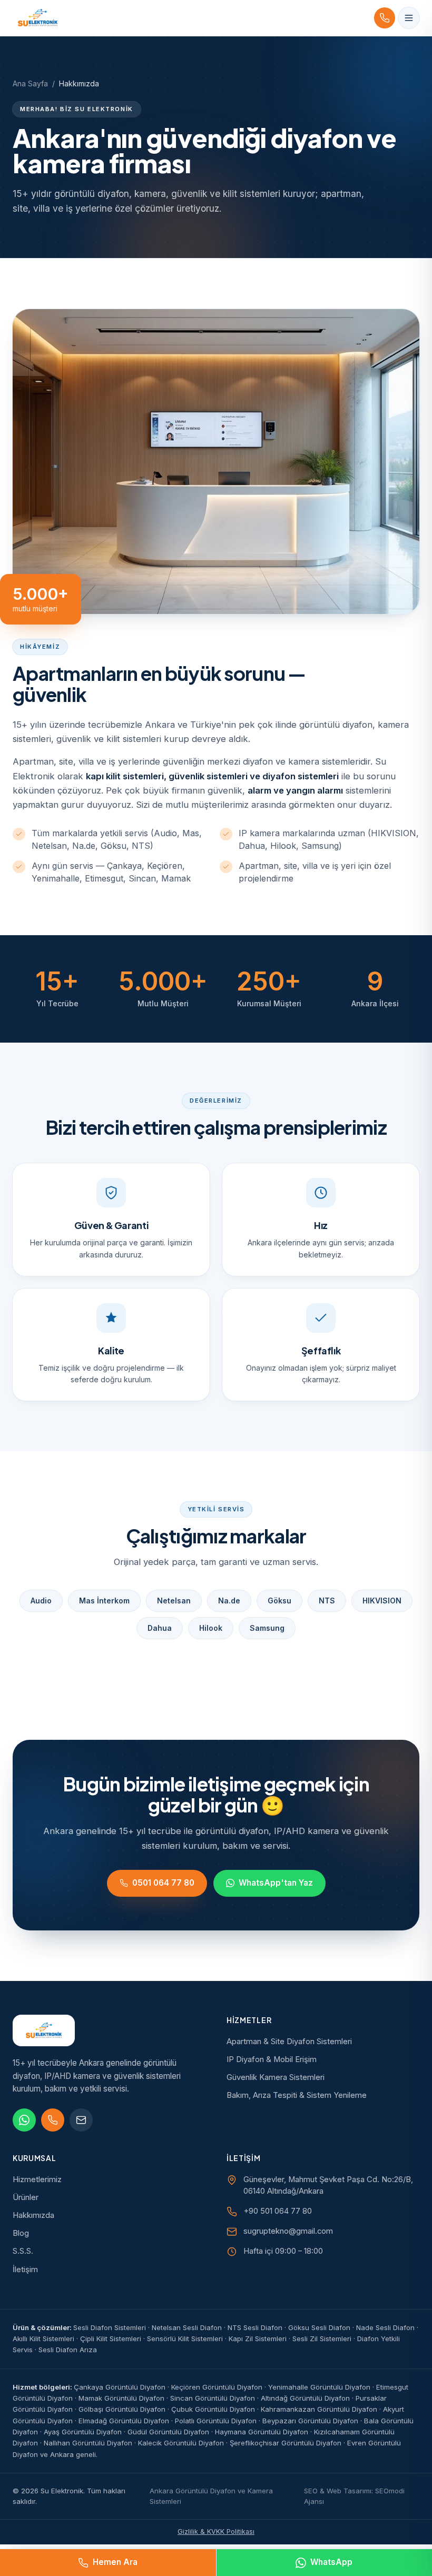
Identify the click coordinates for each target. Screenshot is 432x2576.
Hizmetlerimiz (37, 2179)
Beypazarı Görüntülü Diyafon (310, 2421)
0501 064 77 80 (163, 1883)
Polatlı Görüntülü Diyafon (216, 2421)
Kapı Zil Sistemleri (258, 2339)
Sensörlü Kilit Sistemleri (185, 2339)
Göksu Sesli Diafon (319, 2327)
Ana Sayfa (30, 83)
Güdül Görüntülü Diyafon (168, 2432)
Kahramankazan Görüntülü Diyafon (319, 2409)
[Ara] (385, 18)
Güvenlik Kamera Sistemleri (276, 2077)
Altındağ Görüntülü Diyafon (305, 2398)
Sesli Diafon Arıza (68, 2350)
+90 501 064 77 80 (278, 2211)
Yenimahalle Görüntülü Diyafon (319, 2387)
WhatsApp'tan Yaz (276, 1883)
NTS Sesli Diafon (255, 2327)
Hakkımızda (33, 2215)
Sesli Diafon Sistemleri (110, 2327)
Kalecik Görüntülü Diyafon (181, 2443)
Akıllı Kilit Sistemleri (43, 2339)
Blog (21, 2233)
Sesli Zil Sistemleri (322, 2339)
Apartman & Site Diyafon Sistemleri (289, 2042)
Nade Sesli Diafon (385, 2327)
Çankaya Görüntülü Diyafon (120, 2387)
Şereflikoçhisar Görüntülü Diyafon (286, 2443)
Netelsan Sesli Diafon (187, 2327)
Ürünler (26, 2197)
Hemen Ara (115, 2562)
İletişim (25, 2270)
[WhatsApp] (24, 2120)
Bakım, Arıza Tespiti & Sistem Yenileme (297, 2095)
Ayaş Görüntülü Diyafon (83, 2432)
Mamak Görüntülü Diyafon (121, 2398)
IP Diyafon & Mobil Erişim (272, 2059)
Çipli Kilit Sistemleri (111, 2339)
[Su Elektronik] (38, 18)
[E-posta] (81, 2120)
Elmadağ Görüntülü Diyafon (124, 2421)
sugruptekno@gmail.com (288, 2231)
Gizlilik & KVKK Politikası (216, 2532)
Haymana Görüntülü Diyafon (262, 2432)
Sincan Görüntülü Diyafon (213, 2398)
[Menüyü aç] (409, 18)
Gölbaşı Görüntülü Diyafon (122, 2409)
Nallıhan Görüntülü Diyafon (88, 2443)
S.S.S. (23, 2251)
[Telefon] (53, 2120)
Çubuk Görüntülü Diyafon (213, 2409)
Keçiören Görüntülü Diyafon (217, 2387)
